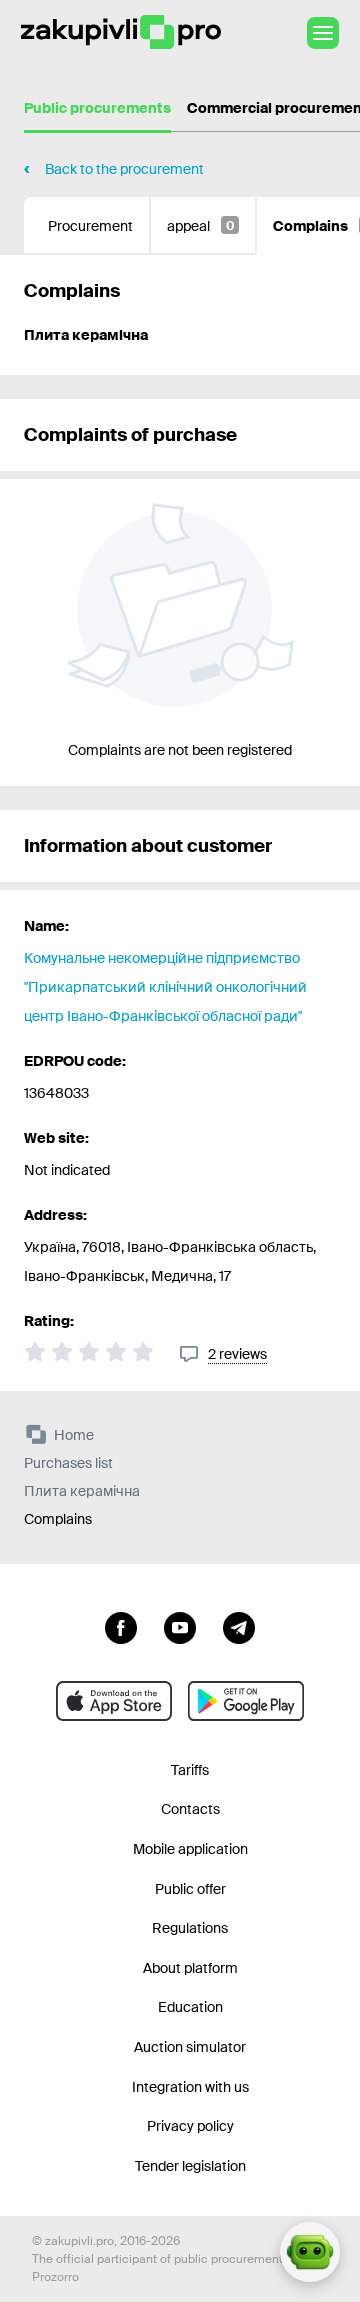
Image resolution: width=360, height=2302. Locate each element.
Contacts (190, 1809)
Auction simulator (190, 2047)
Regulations (190, 1928)
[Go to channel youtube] (180, 1626)
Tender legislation (190, 2166)
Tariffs (190, 1770)
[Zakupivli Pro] (121, 32)
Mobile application (190, 1849)
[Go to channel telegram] (239, 1626)
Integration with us (190, 2087)
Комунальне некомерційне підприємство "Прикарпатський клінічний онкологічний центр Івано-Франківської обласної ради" (165, 987)
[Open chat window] (310, 2252)
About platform (190, 1968)
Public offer (190, 1889)
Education (190, 2007)
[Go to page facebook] (121, 1626)
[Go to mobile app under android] (246, 1701)
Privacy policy (190, 2126)
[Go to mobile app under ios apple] (114, 1701)
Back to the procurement (124, 169)
